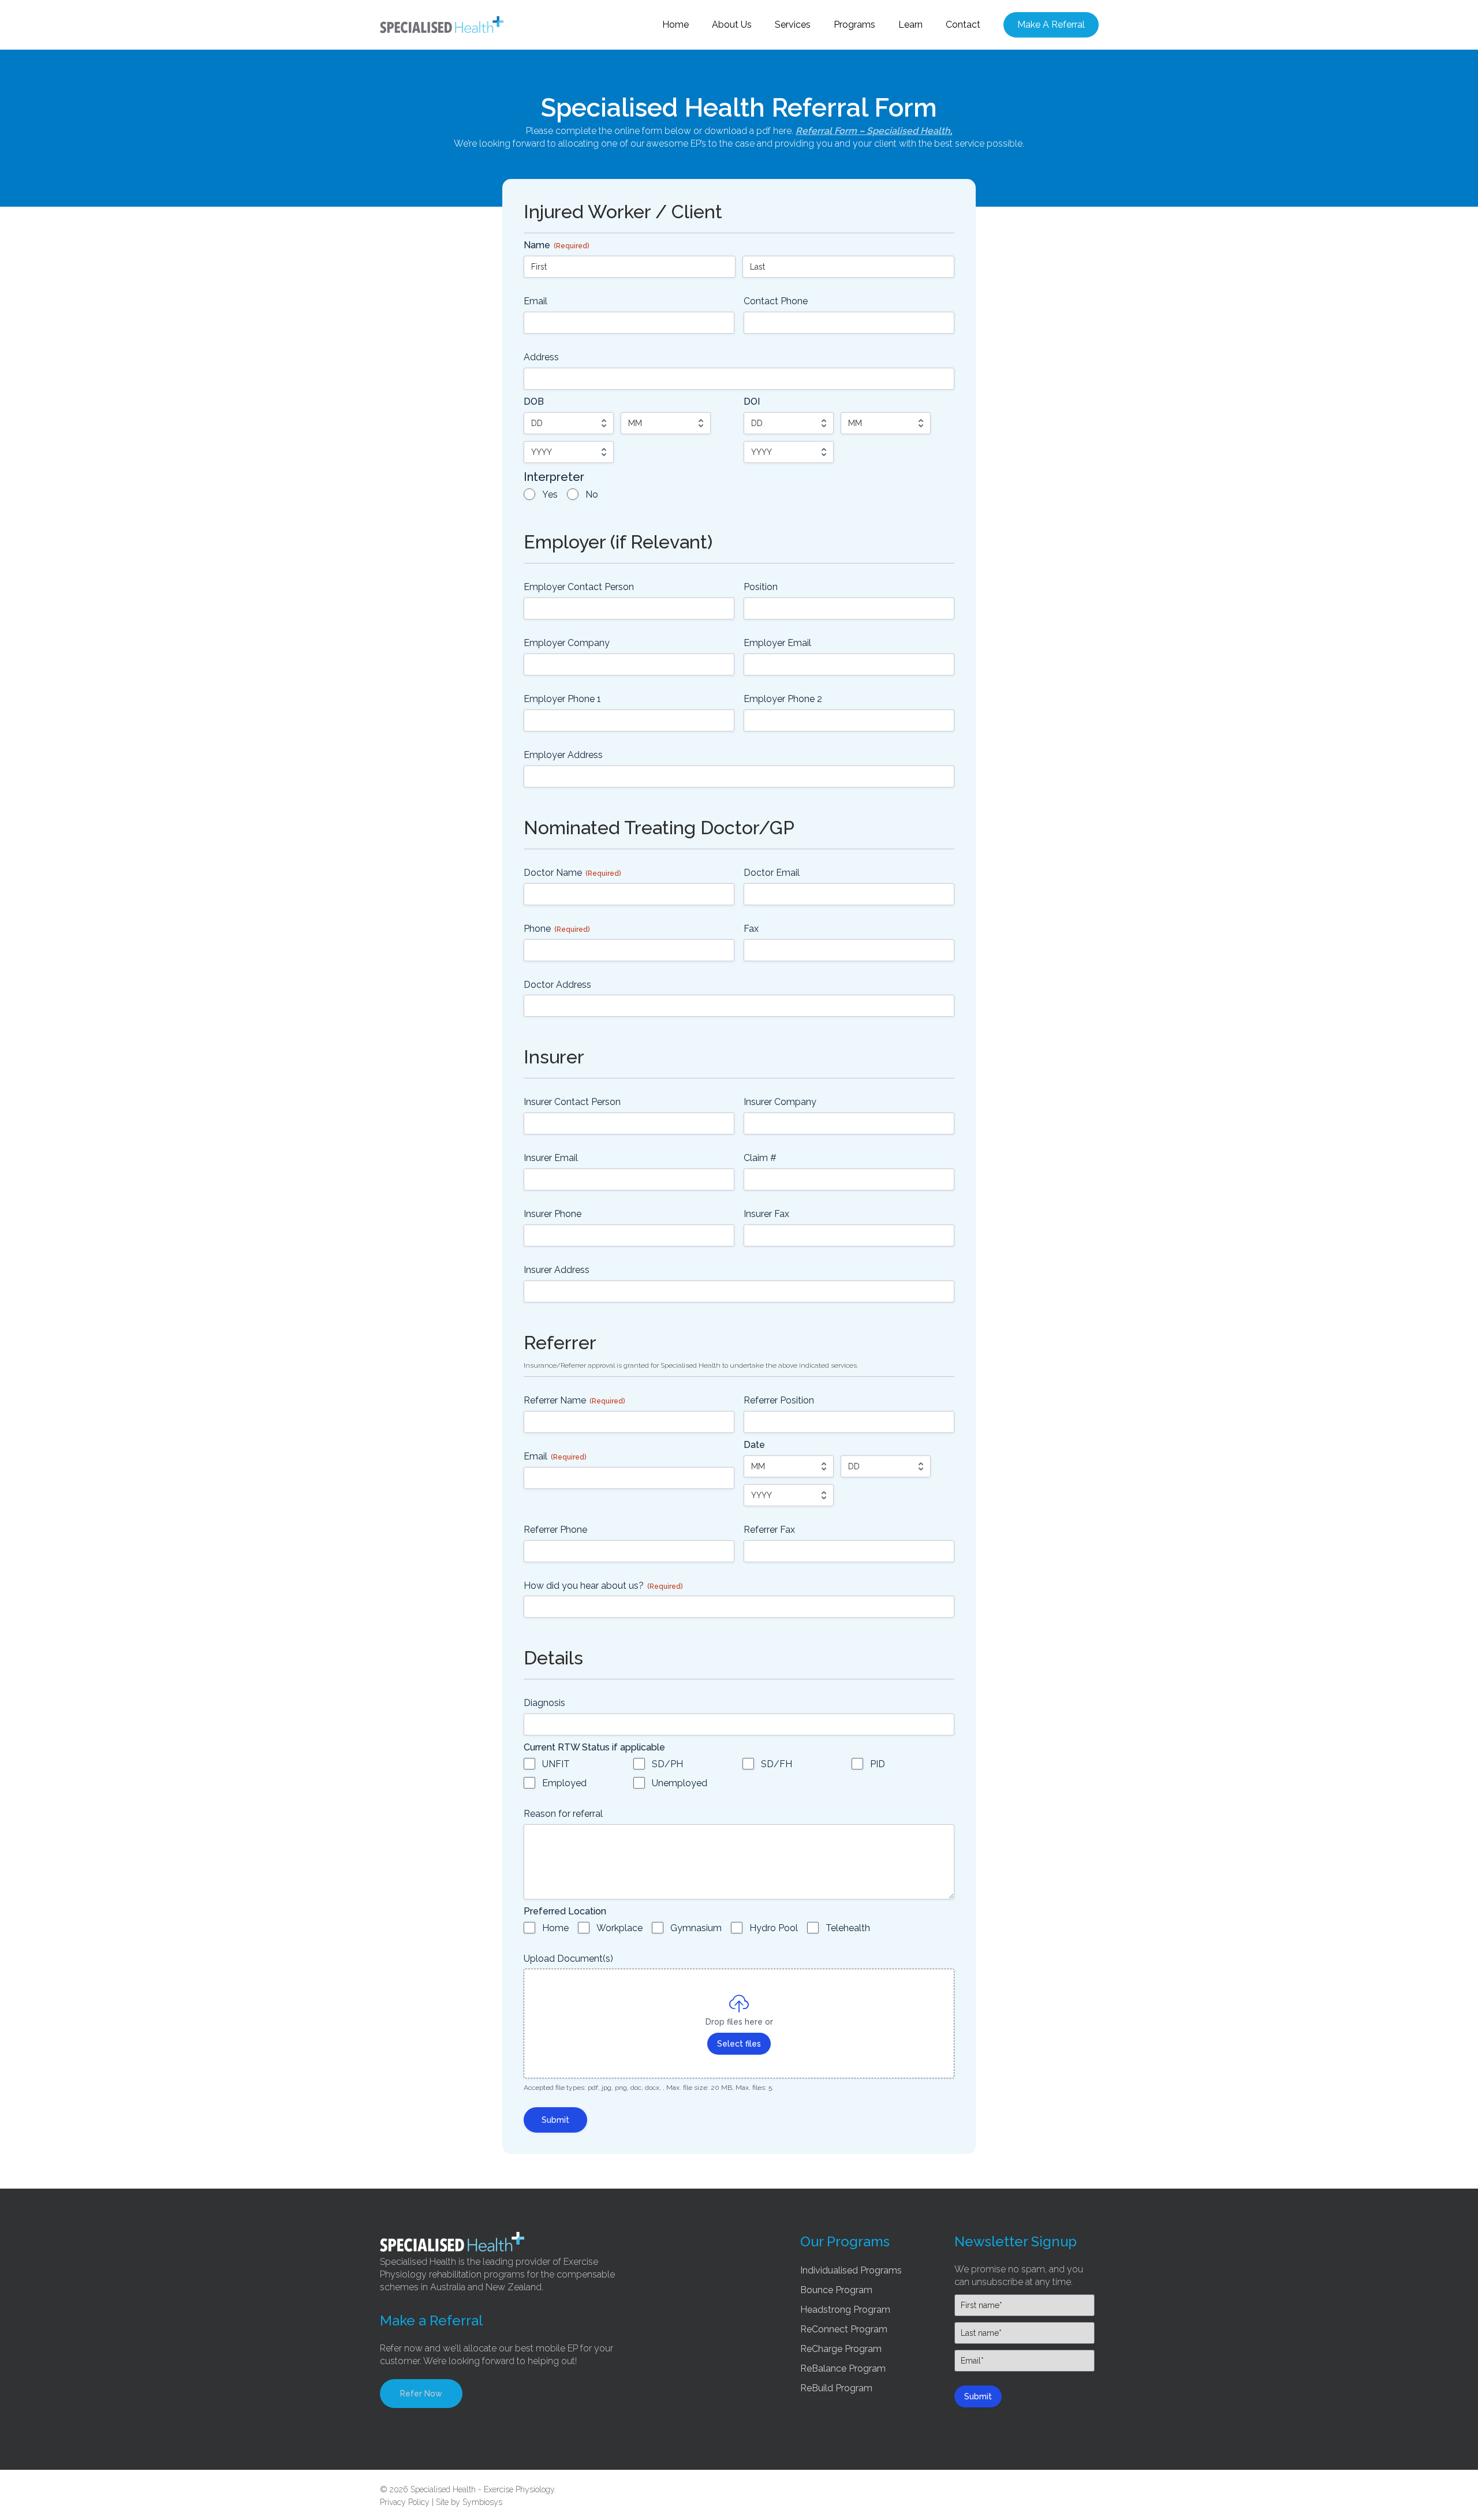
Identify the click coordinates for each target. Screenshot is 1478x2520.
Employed (564, 1783)
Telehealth (848, 1928)
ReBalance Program (843, 2368)
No (592, 494)
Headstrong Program (845, 2310)
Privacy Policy (405, 2502)
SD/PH (667, 1764)
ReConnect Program (844, 2329)
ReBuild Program (836, 2388)
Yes (550, 494)
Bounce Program (836, 2290)
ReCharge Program (841, 2349)
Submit (555, 2120)
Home (555, 1928)
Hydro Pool (774, 1928)
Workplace (619, 1928)
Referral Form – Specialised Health (873, 131)
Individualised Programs (851, 2270)
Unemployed (680, 1783)
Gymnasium (696, 1928)
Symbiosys (482, 2502)
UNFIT (556, 1764)
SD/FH (777, 1764)
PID (878, 1764)
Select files (739, 2044)
